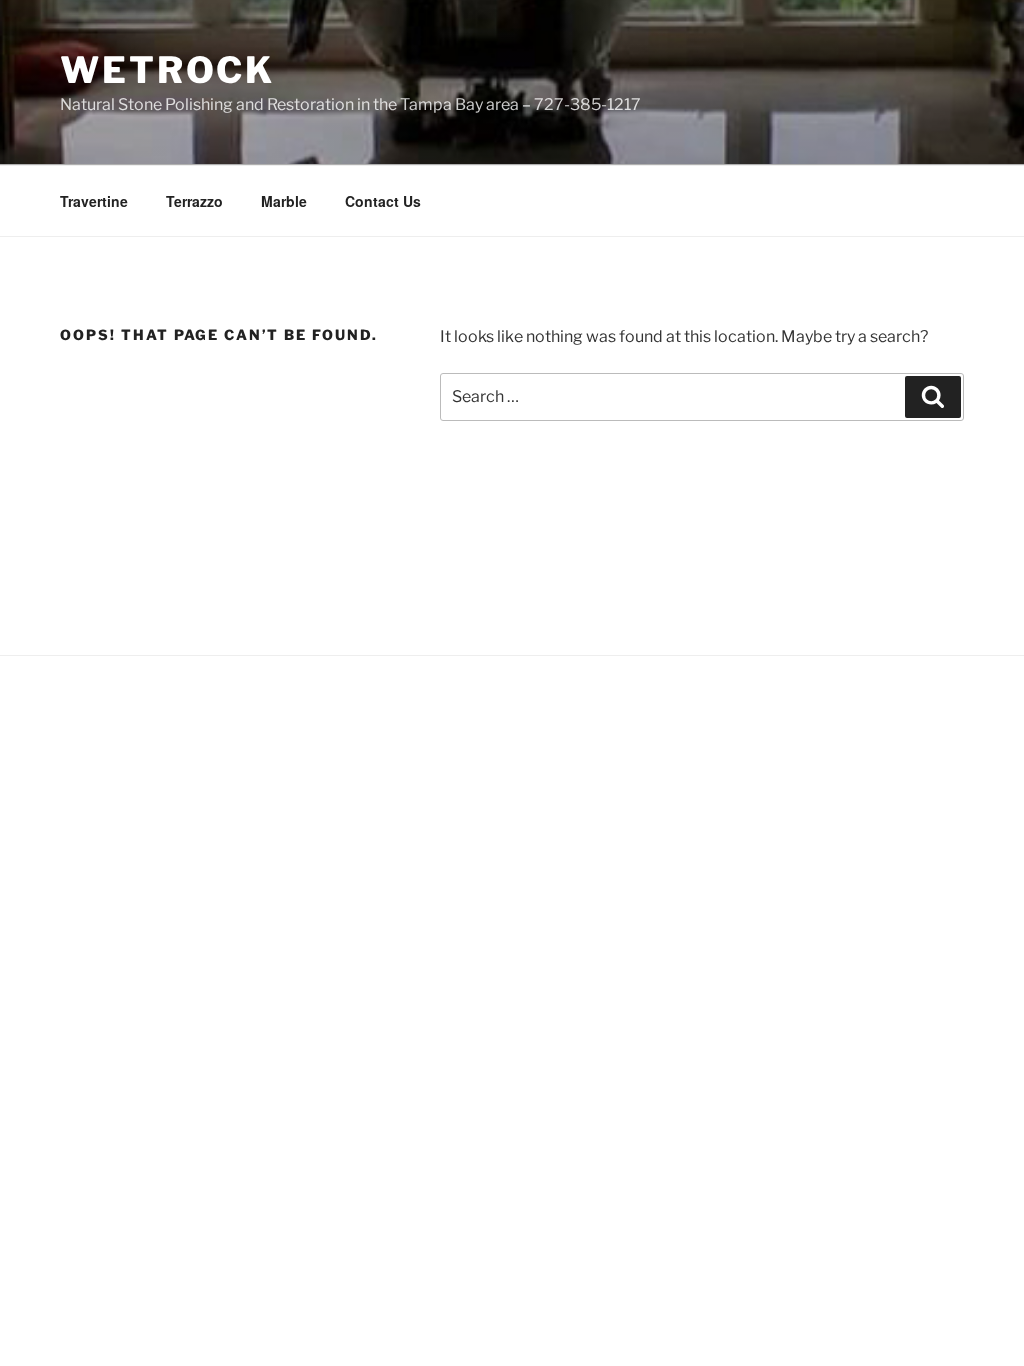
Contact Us (383, 201)
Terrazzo (194, 201)
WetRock (167, 70)
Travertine (94, 201)
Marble (284, 201)
